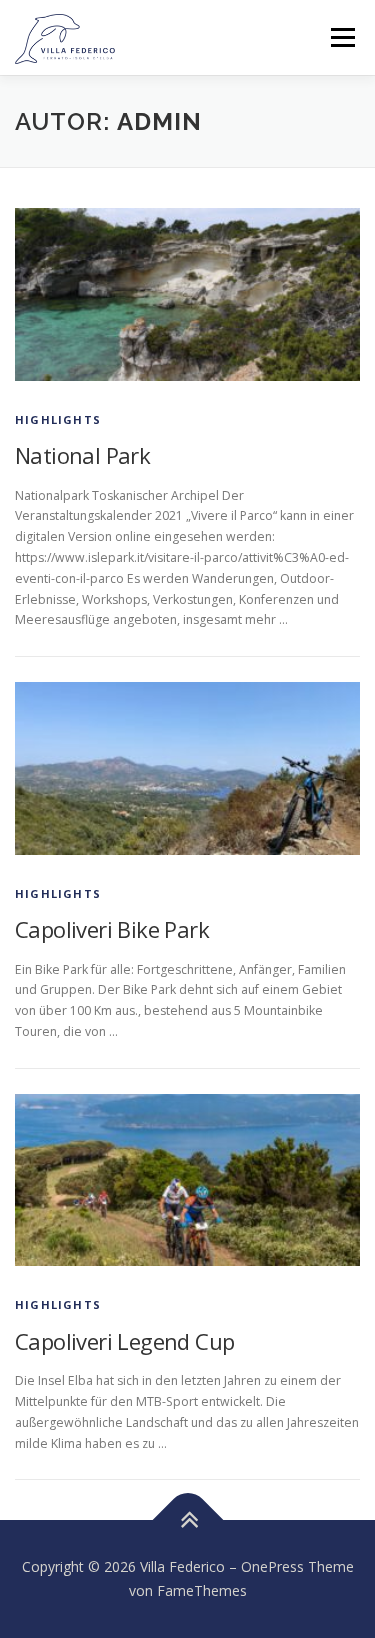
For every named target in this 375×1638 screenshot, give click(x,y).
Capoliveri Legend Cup (124, 1341)
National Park (82, 455)
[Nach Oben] (187, 1520)
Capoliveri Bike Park (112, 929)
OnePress (272, 1566)
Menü (341, 37)
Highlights (58, 419)
